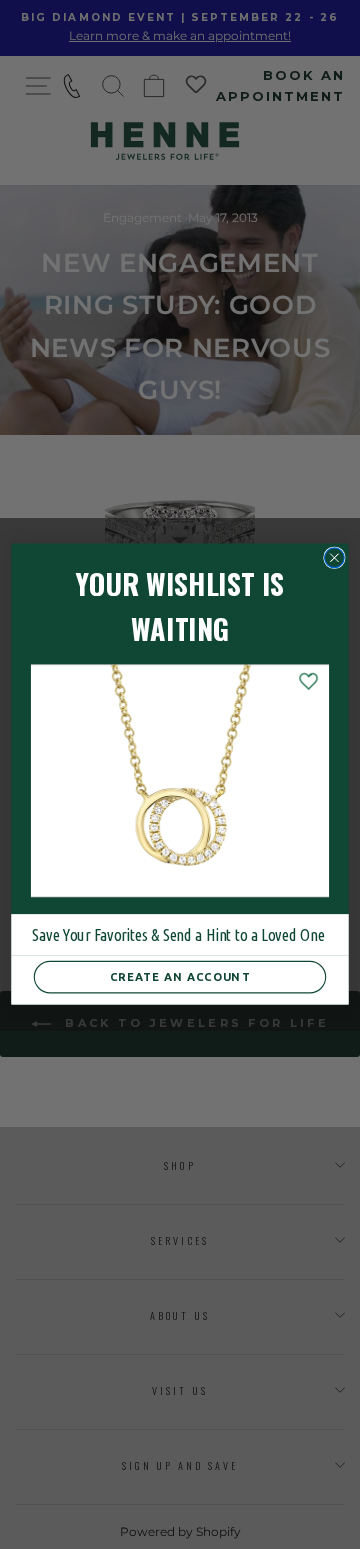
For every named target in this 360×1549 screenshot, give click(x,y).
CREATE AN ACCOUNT (180, 977)
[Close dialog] (335, 558)
